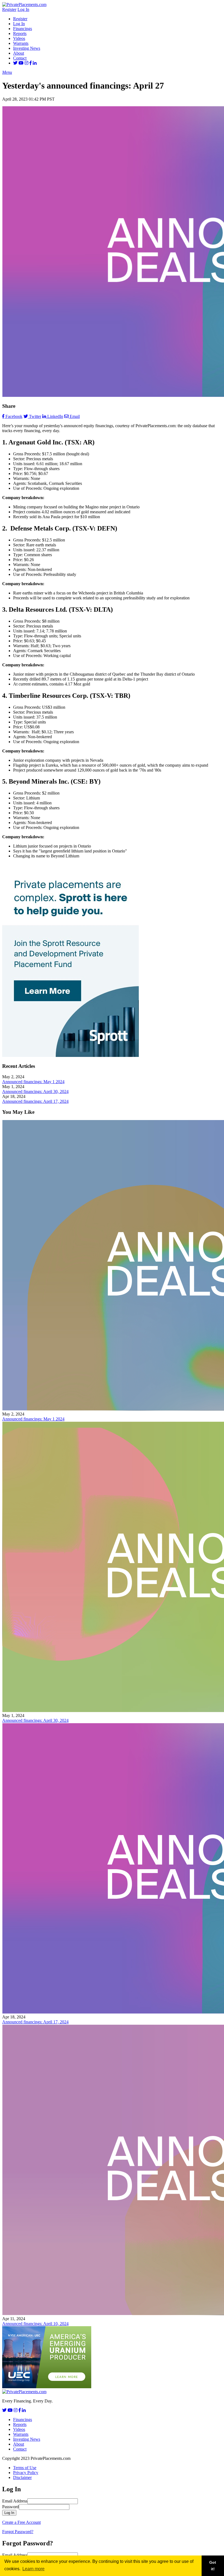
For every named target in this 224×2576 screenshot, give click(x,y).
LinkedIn (55, 416)
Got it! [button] (213, 2566)
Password (11, 2507)
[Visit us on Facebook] (31, 63)
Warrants (21, 43)
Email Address (15, 2501)
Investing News (27, 48)
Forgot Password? (18, 2532)
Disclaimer (22, 2477)
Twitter (35, 416)
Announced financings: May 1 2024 (33, 1082)
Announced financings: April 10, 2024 (35, 2324)
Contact (20, 58)
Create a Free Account (21, 2522)
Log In (23, 9)
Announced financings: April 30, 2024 (35, 1091)
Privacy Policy (26, 2473)
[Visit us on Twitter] (15, 63)
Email (75, 416)
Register (9, 9)
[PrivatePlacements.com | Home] (24, 5)
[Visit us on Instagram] (26, 63)
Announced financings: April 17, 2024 (35, 1101)
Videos (19, 38)
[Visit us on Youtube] (21, 63)
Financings (23, 29)
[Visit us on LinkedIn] (35, 63)
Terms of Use (25, 2468)
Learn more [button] (33, 2569)
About (19, 53)
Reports (20, 33)
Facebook (14, 416)
